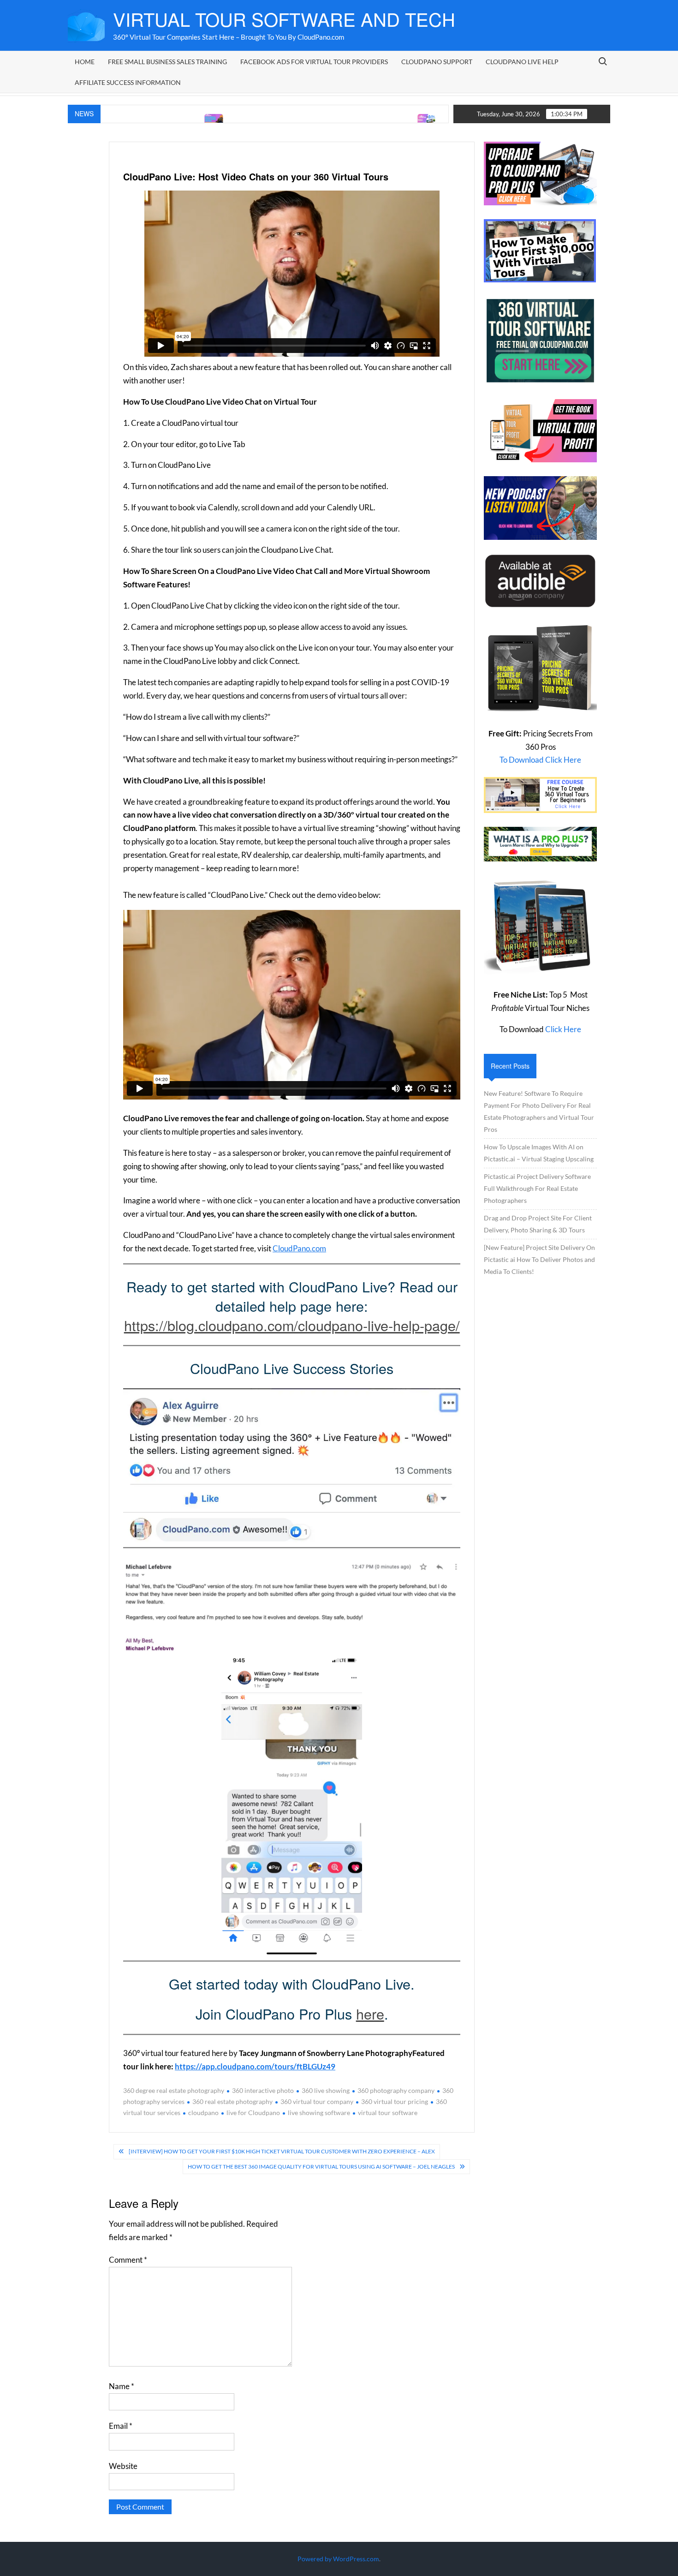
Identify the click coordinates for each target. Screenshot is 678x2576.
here (370, 2014)
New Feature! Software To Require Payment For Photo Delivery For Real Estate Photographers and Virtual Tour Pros (539, 1111)
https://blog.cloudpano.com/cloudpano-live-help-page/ (292, 1325)
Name (122, 2386)
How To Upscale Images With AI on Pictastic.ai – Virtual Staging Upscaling (539, 1153)
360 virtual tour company (317, 2101)
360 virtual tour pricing (395, 2101)
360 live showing (326, 2090)
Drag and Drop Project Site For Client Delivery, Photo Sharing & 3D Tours (538, 1224)
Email (121, 2426)
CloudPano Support (437, 62)
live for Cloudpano (253, 2113)
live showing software (319, 2113)
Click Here (563, 1029)
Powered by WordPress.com (338, 2559)
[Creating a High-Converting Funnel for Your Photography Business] (140, 120)
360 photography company (396, 2090)
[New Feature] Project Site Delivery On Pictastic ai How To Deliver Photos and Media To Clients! (539, 1259)
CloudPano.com (299, 1248)
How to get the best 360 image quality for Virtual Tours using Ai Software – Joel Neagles (321, 2167)
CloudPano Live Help (522, 62)
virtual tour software (388, 2113)
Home (85, 62)
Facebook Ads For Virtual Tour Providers (314, 62)
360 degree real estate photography (174, 2090)
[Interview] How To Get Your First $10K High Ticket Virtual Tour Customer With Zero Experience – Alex (282, 2151)
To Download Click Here (540, 760)
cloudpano (203, 2113)
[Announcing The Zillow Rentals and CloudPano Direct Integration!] (353, 120)
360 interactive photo (263, 2090)
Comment (128, 2260)
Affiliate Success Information (128, 82)
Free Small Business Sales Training (167, 62)
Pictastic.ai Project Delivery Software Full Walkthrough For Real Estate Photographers (537, 1188)
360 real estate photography (232, 2101)
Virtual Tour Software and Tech (284, 19)
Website (123, 2466)
